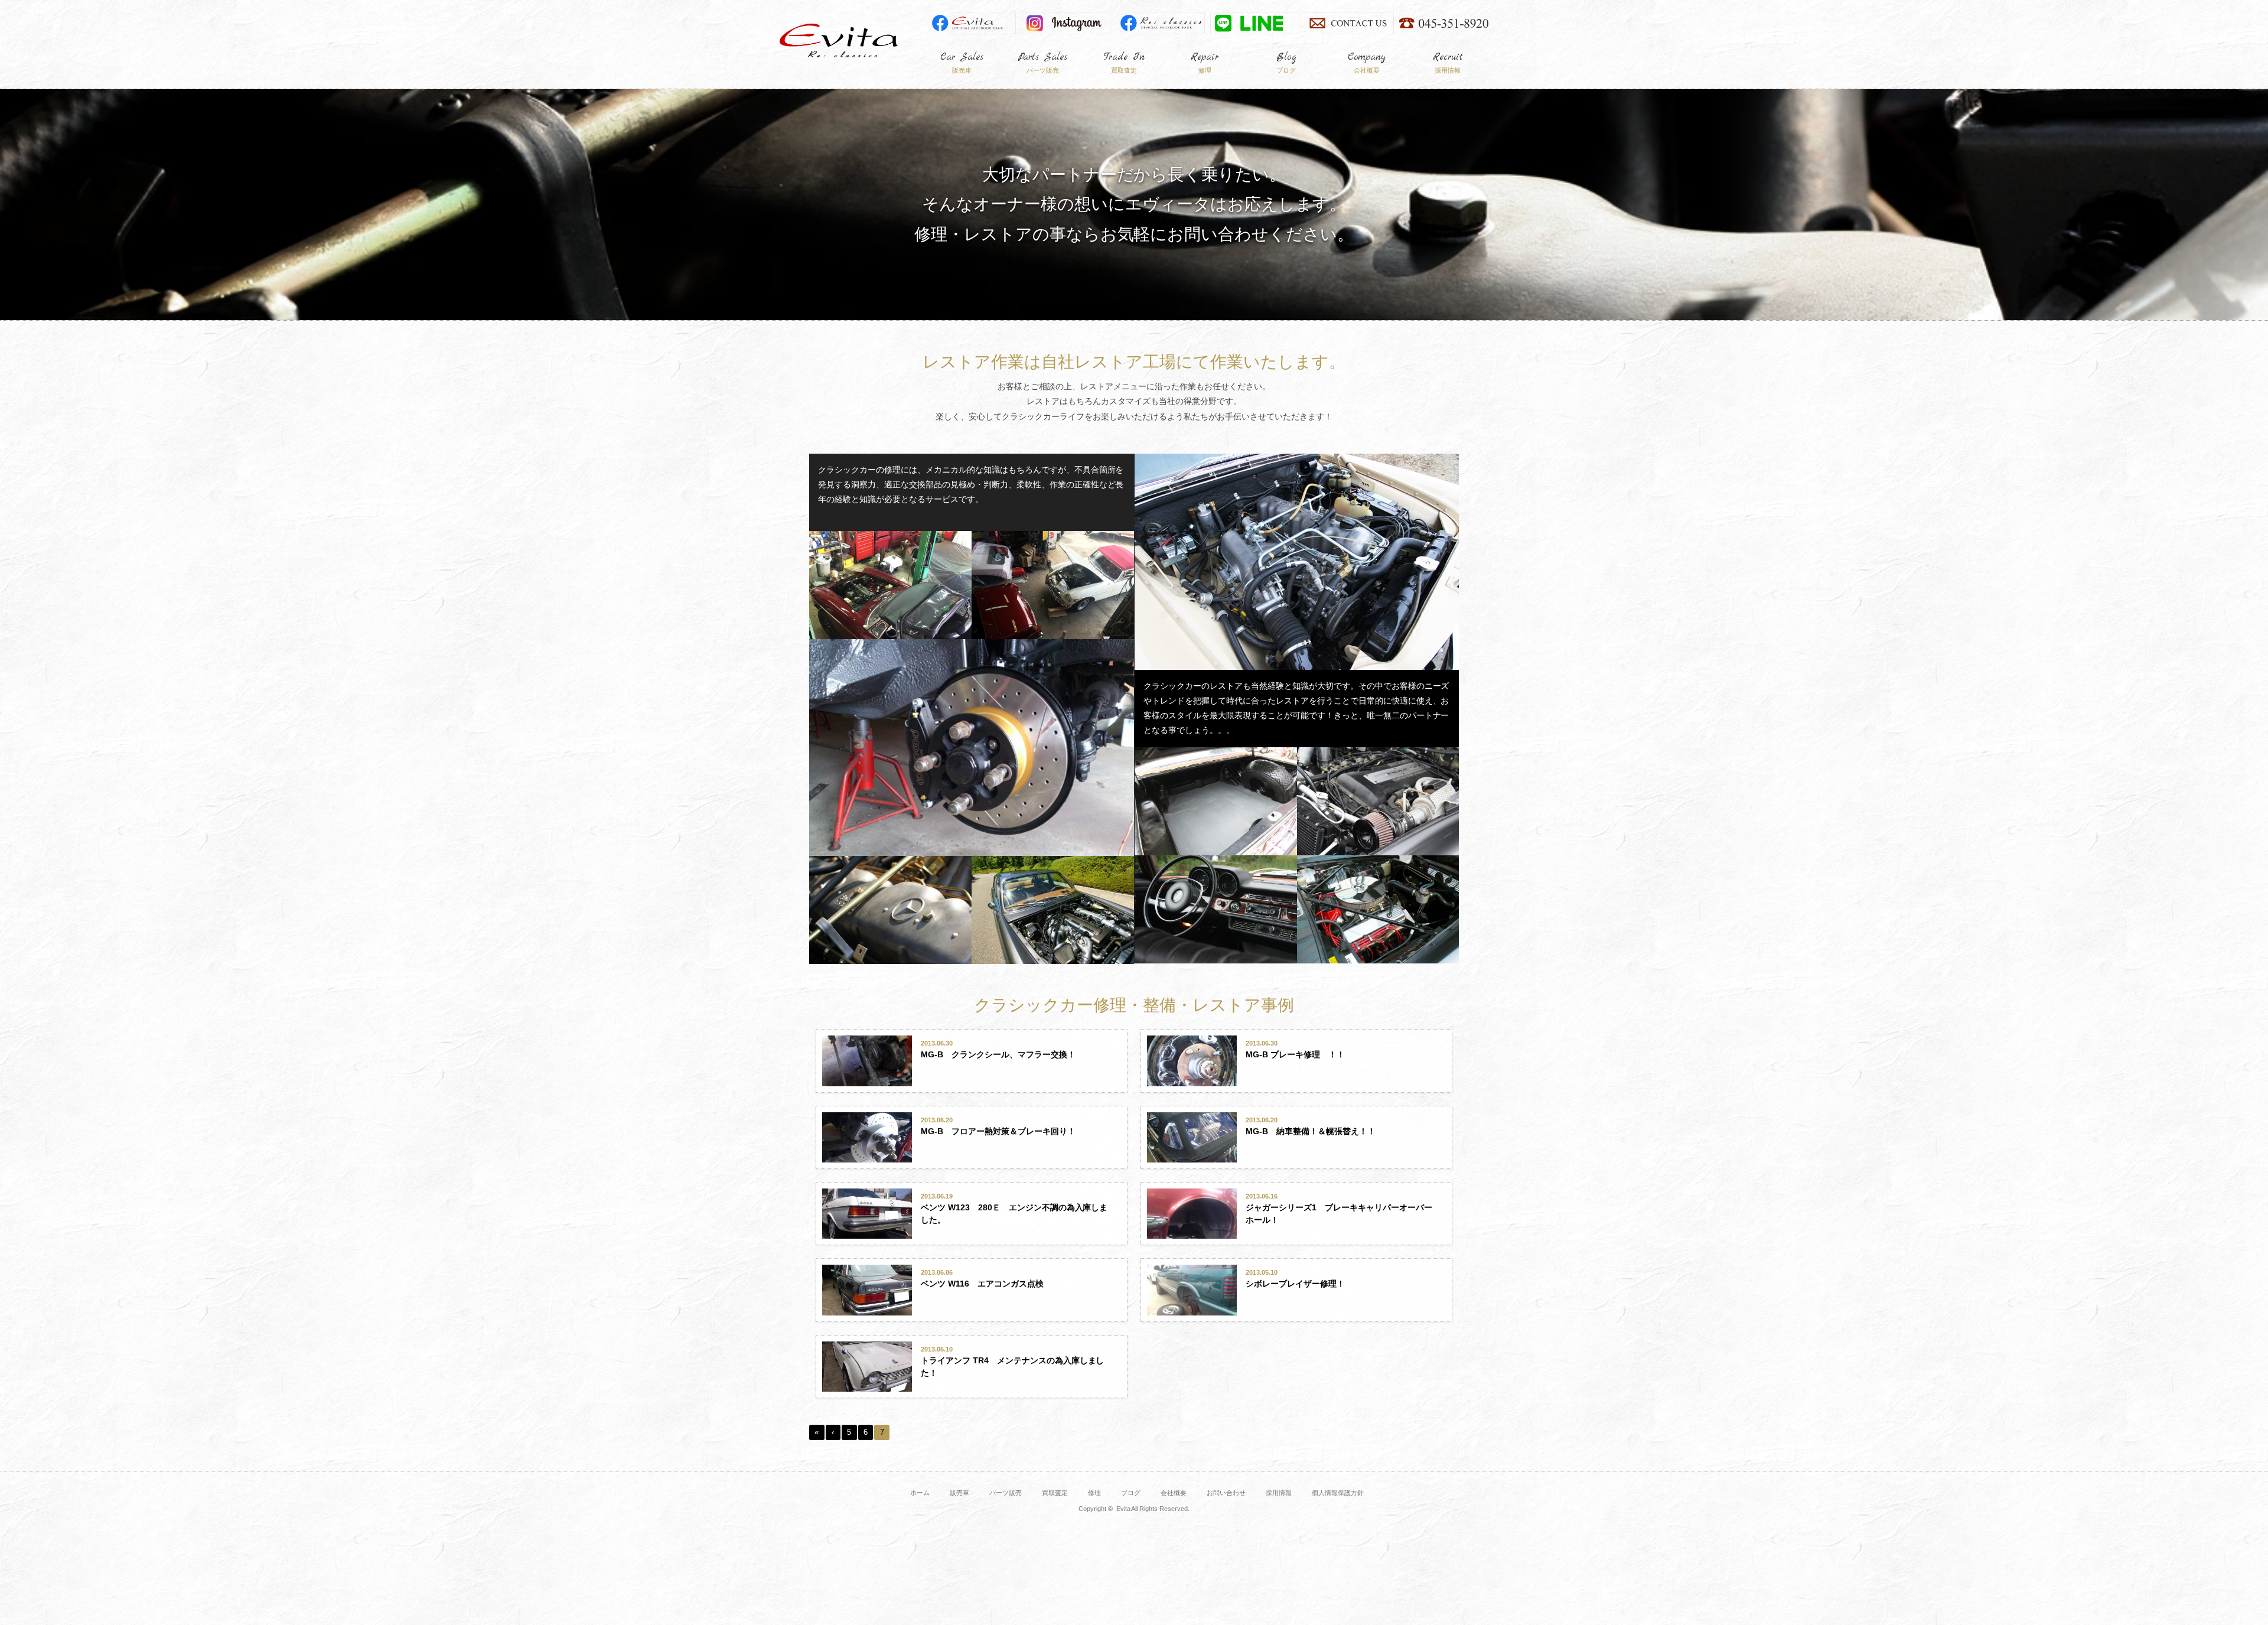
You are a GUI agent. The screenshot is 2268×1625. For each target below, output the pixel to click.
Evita (839, 40)
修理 (1094, 1493)
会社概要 (1174, 1493)
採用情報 (1279, 1493)
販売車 (959, 1493)
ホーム (920, 1493)
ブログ (1131, 1493)
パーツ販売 (1006, 1493)
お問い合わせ (1226, 1493)
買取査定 (1055, 1493)
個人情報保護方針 (1338, 1493)
